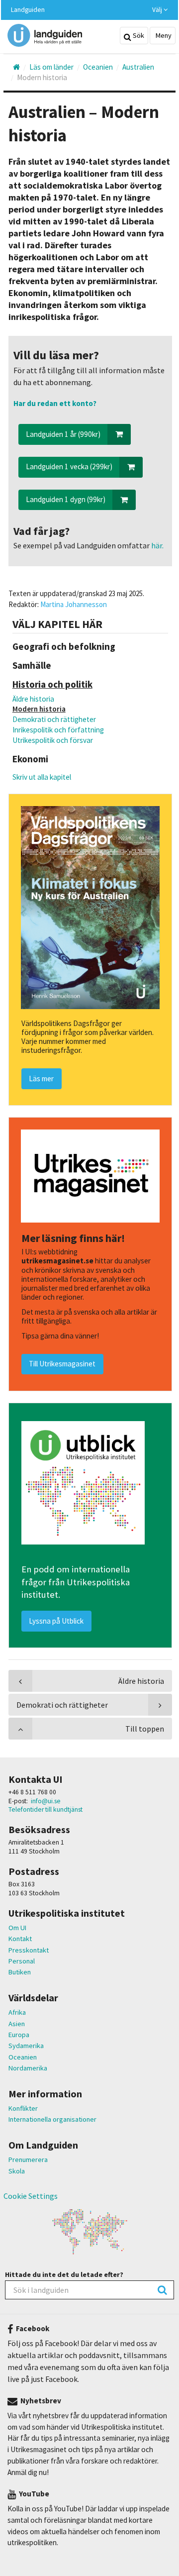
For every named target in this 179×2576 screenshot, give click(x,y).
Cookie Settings (31, 2196)
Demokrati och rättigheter (54, 719)
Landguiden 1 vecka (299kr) (69, 466)
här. (157, 545)
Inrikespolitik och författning (58, 730)
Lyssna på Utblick (56, 1621)
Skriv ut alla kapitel (42, 777)
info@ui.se (46, 1801)
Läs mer (41, 1079)
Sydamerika (26, 2046)
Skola (17, 2171)
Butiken (20, 1972)
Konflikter (23, 2108)
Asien (17, 2024)
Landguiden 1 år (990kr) (63, 434)
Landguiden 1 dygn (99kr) (66, 499)
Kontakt (20, 1939)
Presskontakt (29, 1950)
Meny (163, 35)
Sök (138, 35)
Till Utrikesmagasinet (62, 1364)
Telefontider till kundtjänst (45, 1809)
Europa (19, 2035)
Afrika (17, 2012)
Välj (158, 10)
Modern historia (39, 709)
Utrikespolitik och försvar (53, 740)
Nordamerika (28, 2068)
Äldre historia (33, 699)
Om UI (17, 1928)
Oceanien (23, 2057)
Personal (22, 1961)
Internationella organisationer (52, 2119)
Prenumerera (28, 2160)
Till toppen (145, 1729)
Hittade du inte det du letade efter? (64, 2274)
